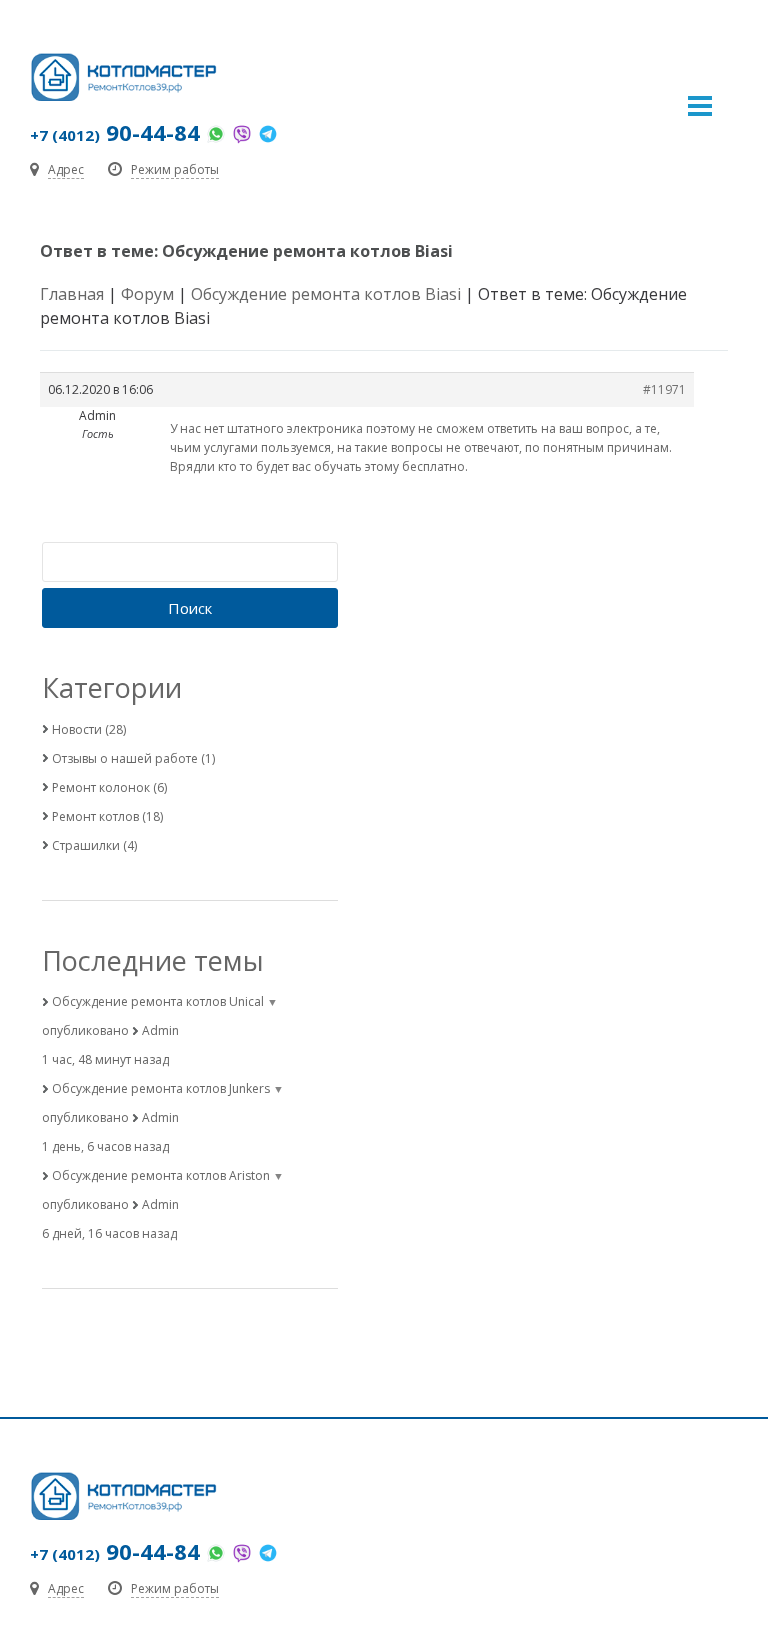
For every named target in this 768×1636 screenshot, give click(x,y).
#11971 (664, 389)
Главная (72, 294)
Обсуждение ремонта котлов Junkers (161, 1088)
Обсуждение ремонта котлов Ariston (161, 1175)
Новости (77, 729)
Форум (147, 294)
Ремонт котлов (95, 816)
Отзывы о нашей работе (125, 758)
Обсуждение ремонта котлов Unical (158, 1001)
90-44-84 (115, 132)
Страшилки (86, 845)
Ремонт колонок (101, 787)
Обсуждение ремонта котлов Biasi (326, 294)
